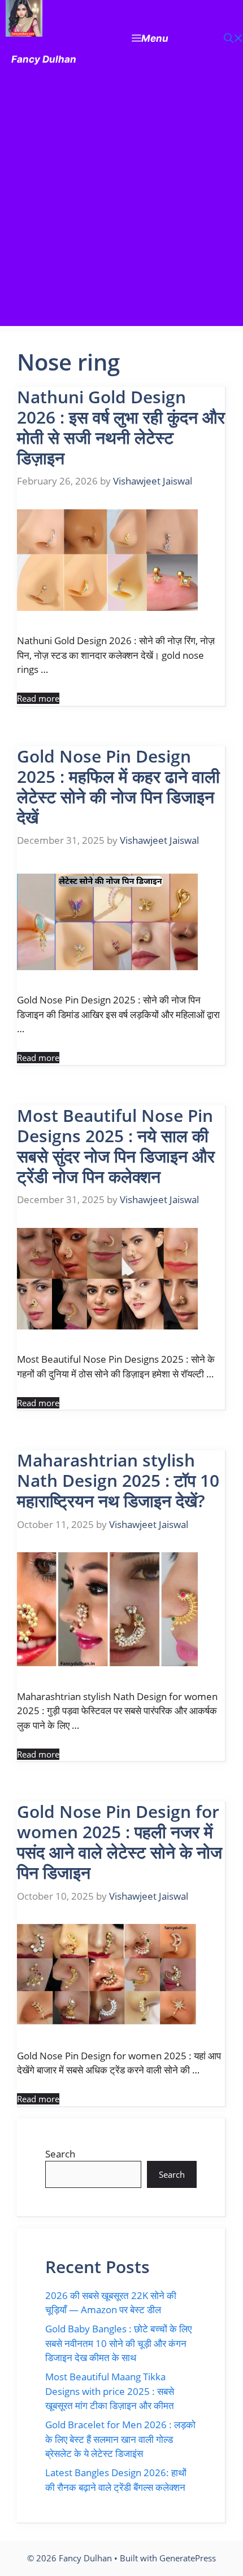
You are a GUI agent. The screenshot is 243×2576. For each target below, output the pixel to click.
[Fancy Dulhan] (24, 21)
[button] (233, 39)
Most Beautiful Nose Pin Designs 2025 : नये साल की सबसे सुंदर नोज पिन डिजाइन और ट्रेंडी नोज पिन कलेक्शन (116, 1146)
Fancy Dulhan (44, 59)
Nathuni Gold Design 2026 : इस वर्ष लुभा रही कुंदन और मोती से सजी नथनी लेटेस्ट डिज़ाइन (121, 427)
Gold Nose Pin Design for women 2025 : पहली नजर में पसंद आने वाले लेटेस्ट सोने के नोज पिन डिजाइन (120, 1842)
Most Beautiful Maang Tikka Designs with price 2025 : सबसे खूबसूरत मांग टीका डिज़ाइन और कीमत (110, 2391)
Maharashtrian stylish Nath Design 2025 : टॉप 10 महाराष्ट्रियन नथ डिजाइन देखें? (118, 1480)
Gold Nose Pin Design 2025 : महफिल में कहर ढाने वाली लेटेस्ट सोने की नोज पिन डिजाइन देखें (118, 787)
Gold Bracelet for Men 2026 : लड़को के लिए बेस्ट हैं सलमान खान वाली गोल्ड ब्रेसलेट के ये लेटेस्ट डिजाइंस (120, 2439)
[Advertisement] (121, 205)
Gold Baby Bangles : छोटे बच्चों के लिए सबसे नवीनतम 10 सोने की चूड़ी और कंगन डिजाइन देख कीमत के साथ (118, 2343)
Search (60, 2154)
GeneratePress (188, 2558)
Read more (38, 698)
